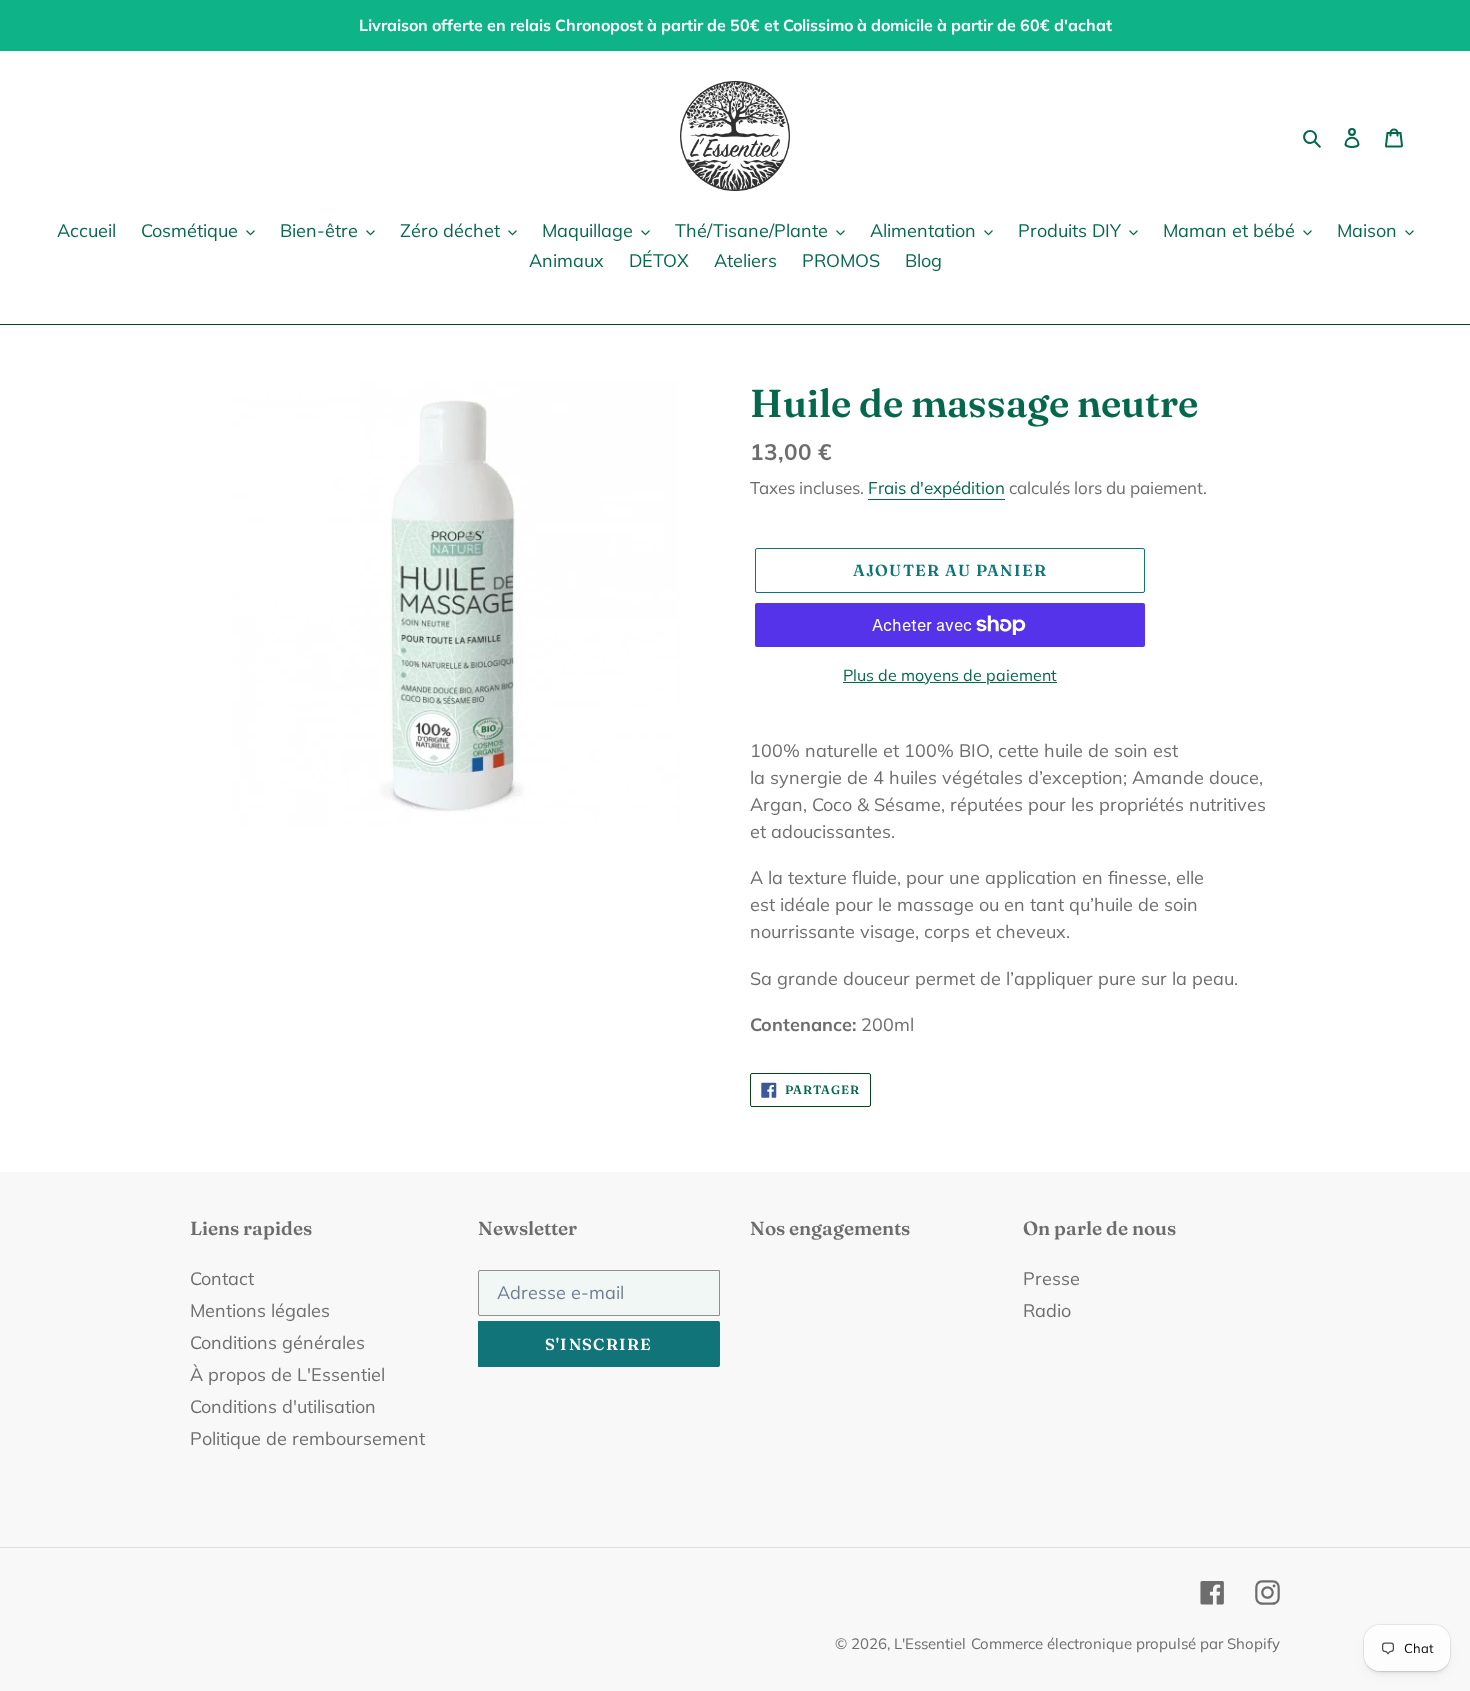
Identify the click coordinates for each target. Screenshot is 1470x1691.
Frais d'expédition (936, 487)
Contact (222, 1278)
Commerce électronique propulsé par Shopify (1125, 1643)
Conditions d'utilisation (283, 1406)
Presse (1051, 1278)
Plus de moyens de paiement (950, 675)
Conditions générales (277, 1342)
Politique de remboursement (307, 1438)
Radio (1047, 1310)
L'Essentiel (930, 1643)
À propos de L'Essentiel (287, 1374)
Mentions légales (260, 1310)
